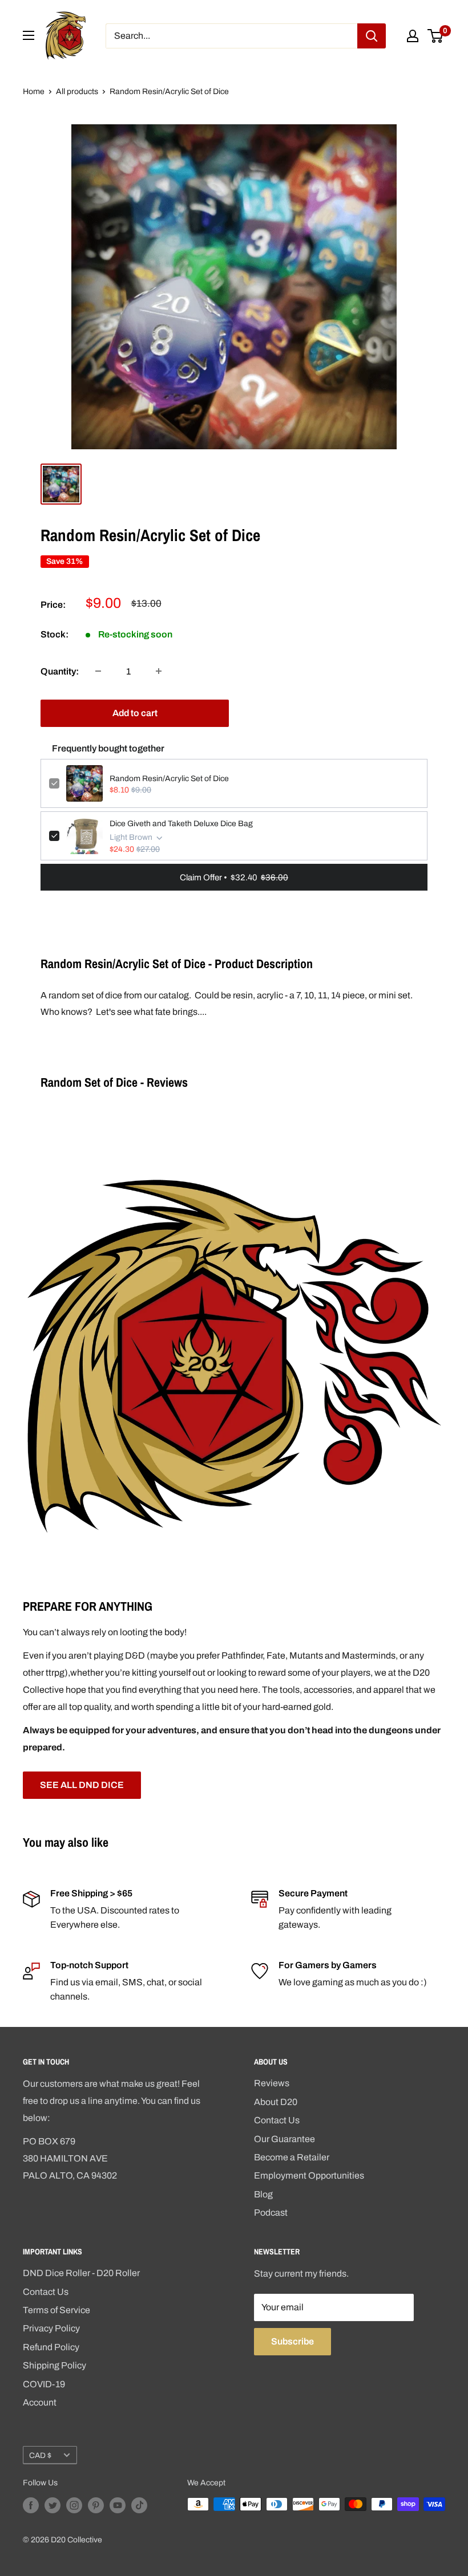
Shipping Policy (55, 2365)
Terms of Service (57, 2310)
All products (77, 92)
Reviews (272, 2083)
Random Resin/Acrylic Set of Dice (169, 779)
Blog (263, 2194)
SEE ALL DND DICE (82, 1785)
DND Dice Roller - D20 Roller (81, 2273)
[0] (436, 36)
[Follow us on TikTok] (139, 2505)
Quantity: (60, 671)
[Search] (372, 36)
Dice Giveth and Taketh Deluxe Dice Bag (181, 824)
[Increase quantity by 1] (159, 671)
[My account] (413, 36)
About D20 (276, 2102)
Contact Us (277, 2120)
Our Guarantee (285, 2139)
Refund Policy (51, 2347)
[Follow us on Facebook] (31, 2505)
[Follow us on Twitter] (53, 2505)
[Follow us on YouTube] (118, 2505)
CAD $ (40, 2455)
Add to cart (135, 713)
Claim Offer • (234, 877)
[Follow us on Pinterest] (96, 2505)
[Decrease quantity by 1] (98, 671)
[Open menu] (29, 35)
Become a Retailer (292, 2157)
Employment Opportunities (309, 2175)
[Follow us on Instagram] (74, 2505)
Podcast (271, 2213)
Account (40, 2402)
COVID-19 (44, 2384)
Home (34, 92)
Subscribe (292, 2341)
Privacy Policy (51, 2328)
